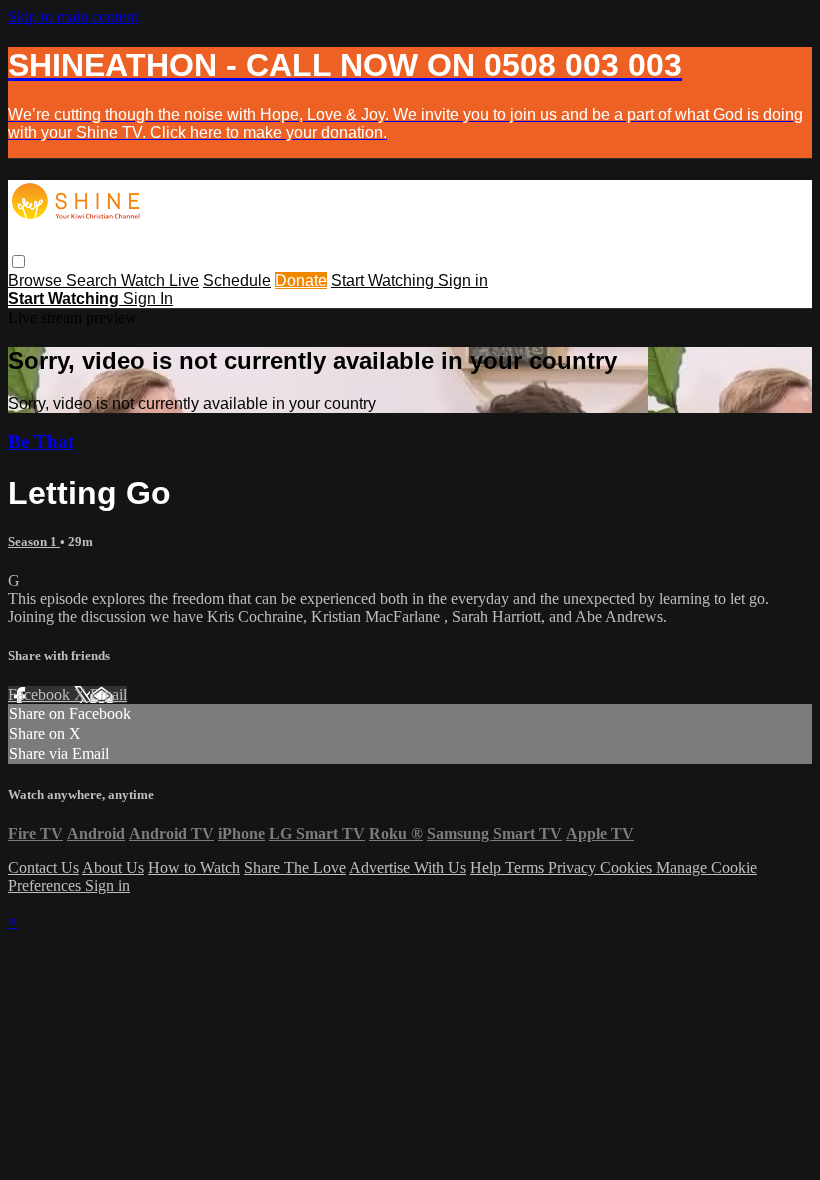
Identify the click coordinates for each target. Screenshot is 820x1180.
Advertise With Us (407, 867)
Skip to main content (73, 16)
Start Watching (384, 280)
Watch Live (160, 280)
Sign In (148, 298)
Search (93, 280)
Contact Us (43, 867)
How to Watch (194, 867)
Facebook (41, 694)
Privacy (574, 867)
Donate (301, 280)
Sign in (463, 280)
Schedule (237, 280)
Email (108, 694)
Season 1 (34, 541)
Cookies (628, 867)
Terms (526, 867)
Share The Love (295, 867)
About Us (113, 867)
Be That (41, 441)
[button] (18, 261)
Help (487, 867)
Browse (37, 280)
